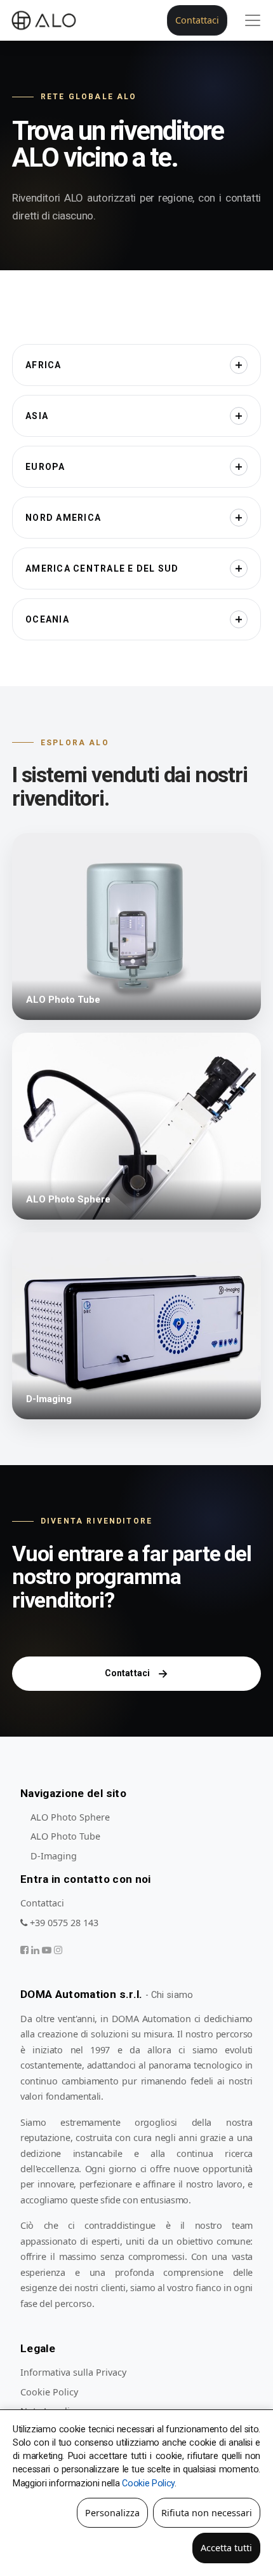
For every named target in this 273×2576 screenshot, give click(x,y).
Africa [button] (43, 365)
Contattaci (197, 20)
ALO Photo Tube (65, 1836)
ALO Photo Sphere (70, 1817)
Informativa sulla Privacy (73, 2372)
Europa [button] (45, 467)
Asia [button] (37, 416)
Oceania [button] (47, 619)
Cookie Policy (49, 2392)
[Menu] (253, 20)
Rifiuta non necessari (207, 2513)
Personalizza (112, 2513)
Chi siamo (172, 1995)
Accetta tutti (226, 2548)
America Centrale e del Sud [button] (102, 568)
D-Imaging (54, 1856)
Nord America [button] (63, 518)
